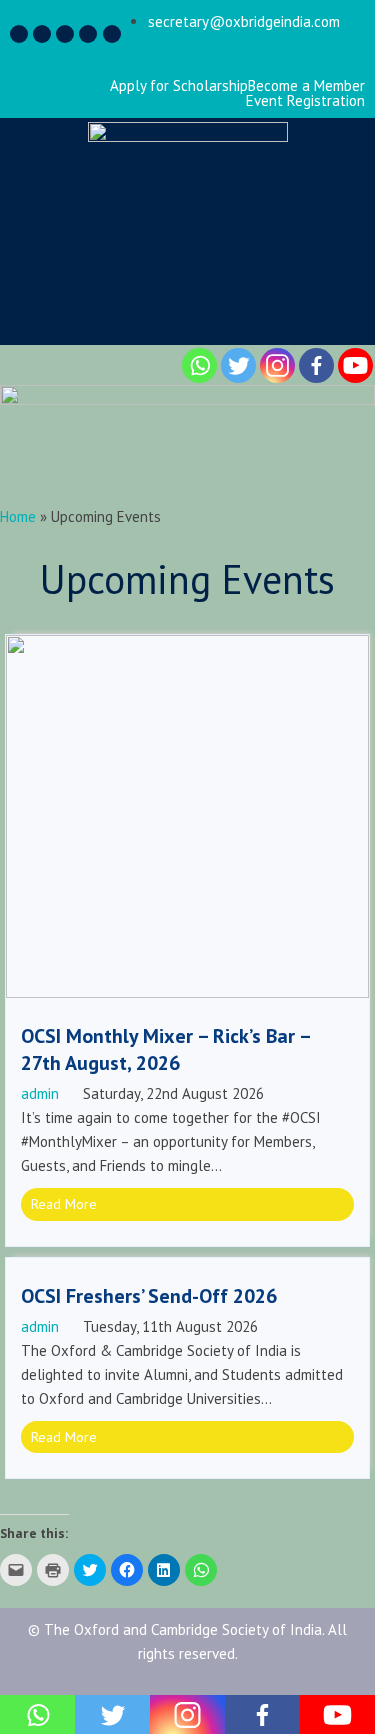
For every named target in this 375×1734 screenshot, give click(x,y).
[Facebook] (316, 365)
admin (40, 1093)
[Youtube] (355, 365)
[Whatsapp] (199, 365)
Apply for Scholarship (179, 85)
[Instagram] (42, 34)
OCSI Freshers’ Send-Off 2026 (149, 1296)
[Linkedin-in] (65, 34)
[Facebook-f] (19, 34)
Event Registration (305, 100)
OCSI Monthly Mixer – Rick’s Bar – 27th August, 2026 (165, 1049)
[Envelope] (112, 34)
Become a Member (306, 85)
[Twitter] (88, 34)
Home (18, 516)
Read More (64, 1204)
